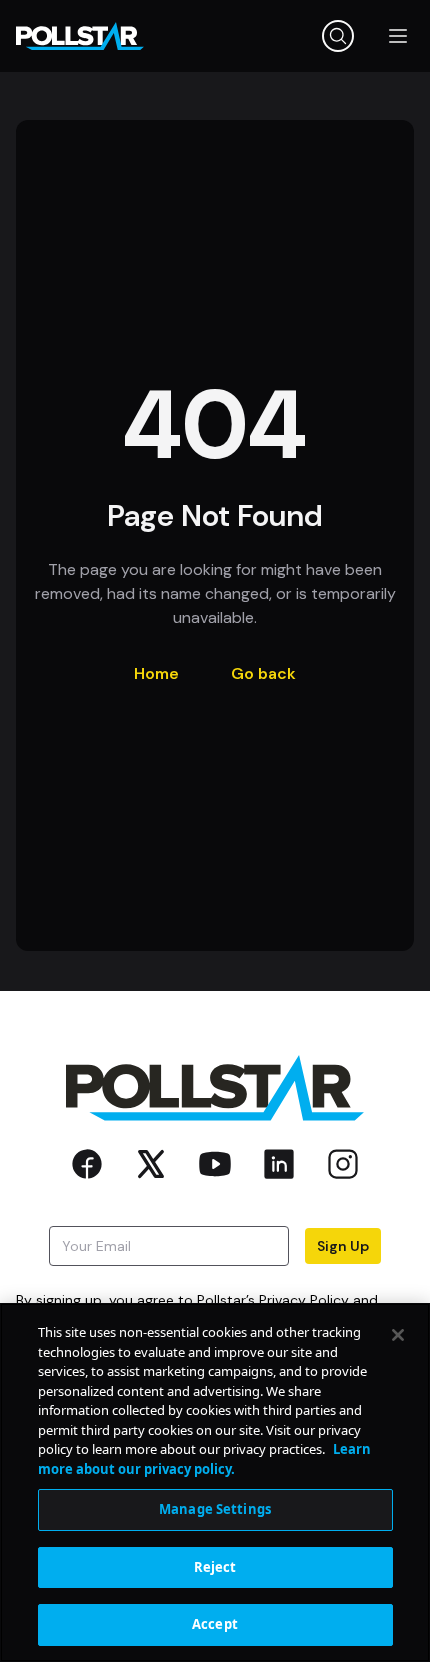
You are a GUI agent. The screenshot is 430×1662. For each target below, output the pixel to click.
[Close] (398, 1335)
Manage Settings (215, 1509)
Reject (215, 1567)
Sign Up (343, 1246)
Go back (263, 673)
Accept (215, 1624)
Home (156, 673)
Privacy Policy (304, 1300)
